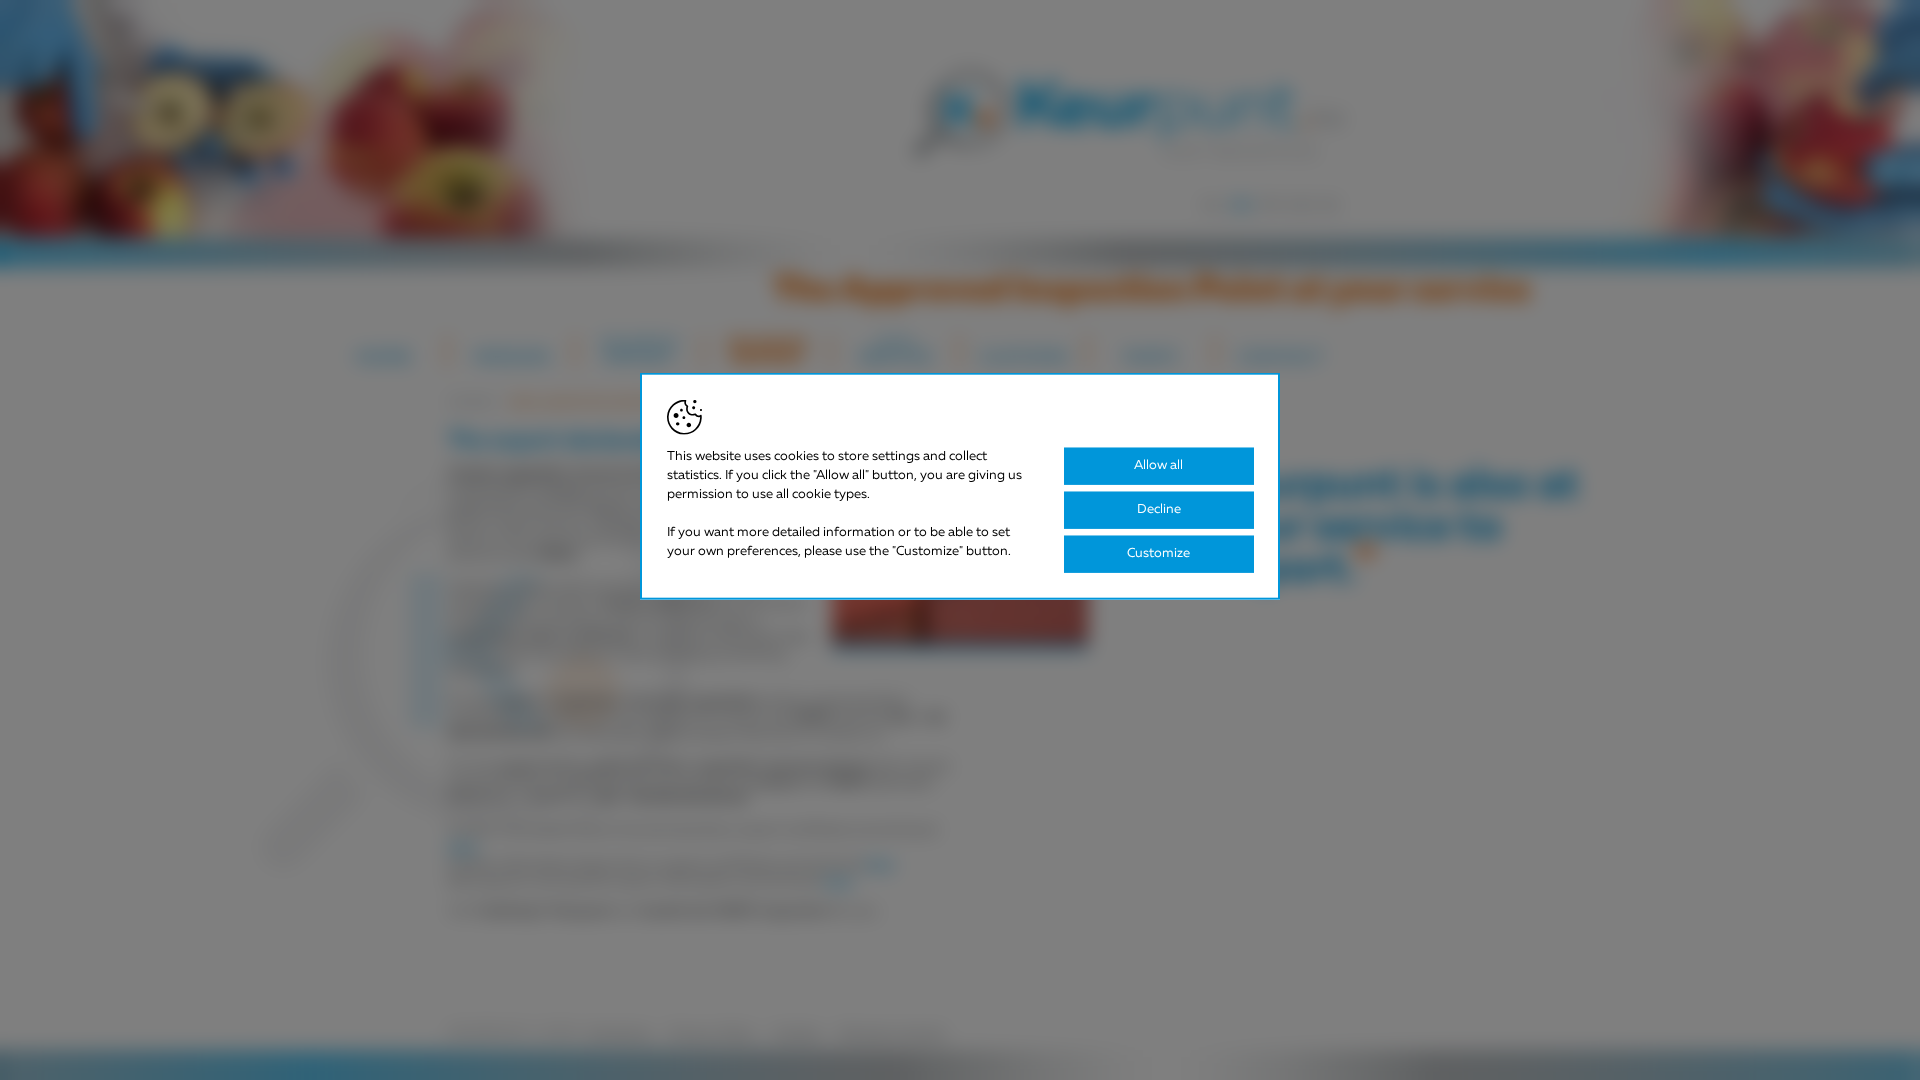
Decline (1159, 509)
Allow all (1158, 465)
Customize (1158, 553)
